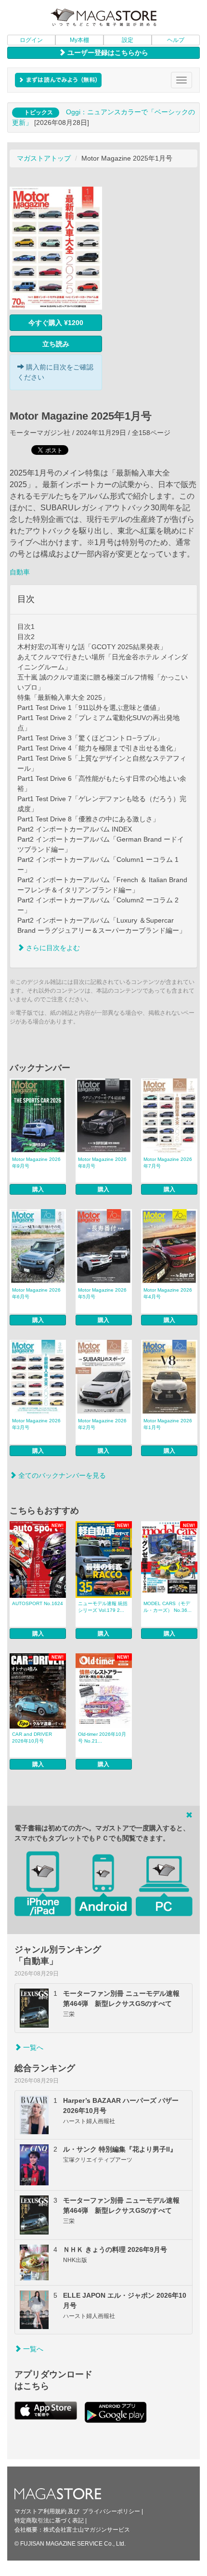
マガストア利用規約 (40, 2511)
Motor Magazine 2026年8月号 (102, 1163)
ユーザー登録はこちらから (107, 53)
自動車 (20, 572)
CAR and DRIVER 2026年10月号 (32, 1738)
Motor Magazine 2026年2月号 (102, 1424)
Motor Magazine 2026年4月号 (168, 1293)
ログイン (31, 40)
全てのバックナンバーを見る (61, 1475)
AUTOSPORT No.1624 (38, 1603)
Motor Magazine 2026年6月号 (36, 1293)
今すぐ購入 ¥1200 (56, 323)
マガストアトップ (44, 158)
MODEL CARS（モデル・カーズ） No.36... (168, 1607)
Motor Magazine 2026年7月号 (168, 1163)
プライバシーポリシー (111, 2511)
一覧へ (32, 2047)
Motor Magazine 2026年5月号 (102, 1293)
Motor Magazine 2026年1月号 (168, 1424)
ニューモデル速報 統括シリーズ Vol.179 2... (103, 1607)
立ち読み (56, 344)
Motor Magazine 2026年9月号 (36, 1163)
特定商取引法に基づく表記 (49, 2521)
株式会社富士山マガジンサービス (87, 2530)
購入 (38, 1189)
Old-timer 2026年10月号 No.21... (102, 1738)
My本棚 (79, 40)
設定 (128, 40)
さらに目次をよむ (52, 948)
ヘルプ (176, 40)
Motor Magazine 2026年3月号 (36, 1424)
